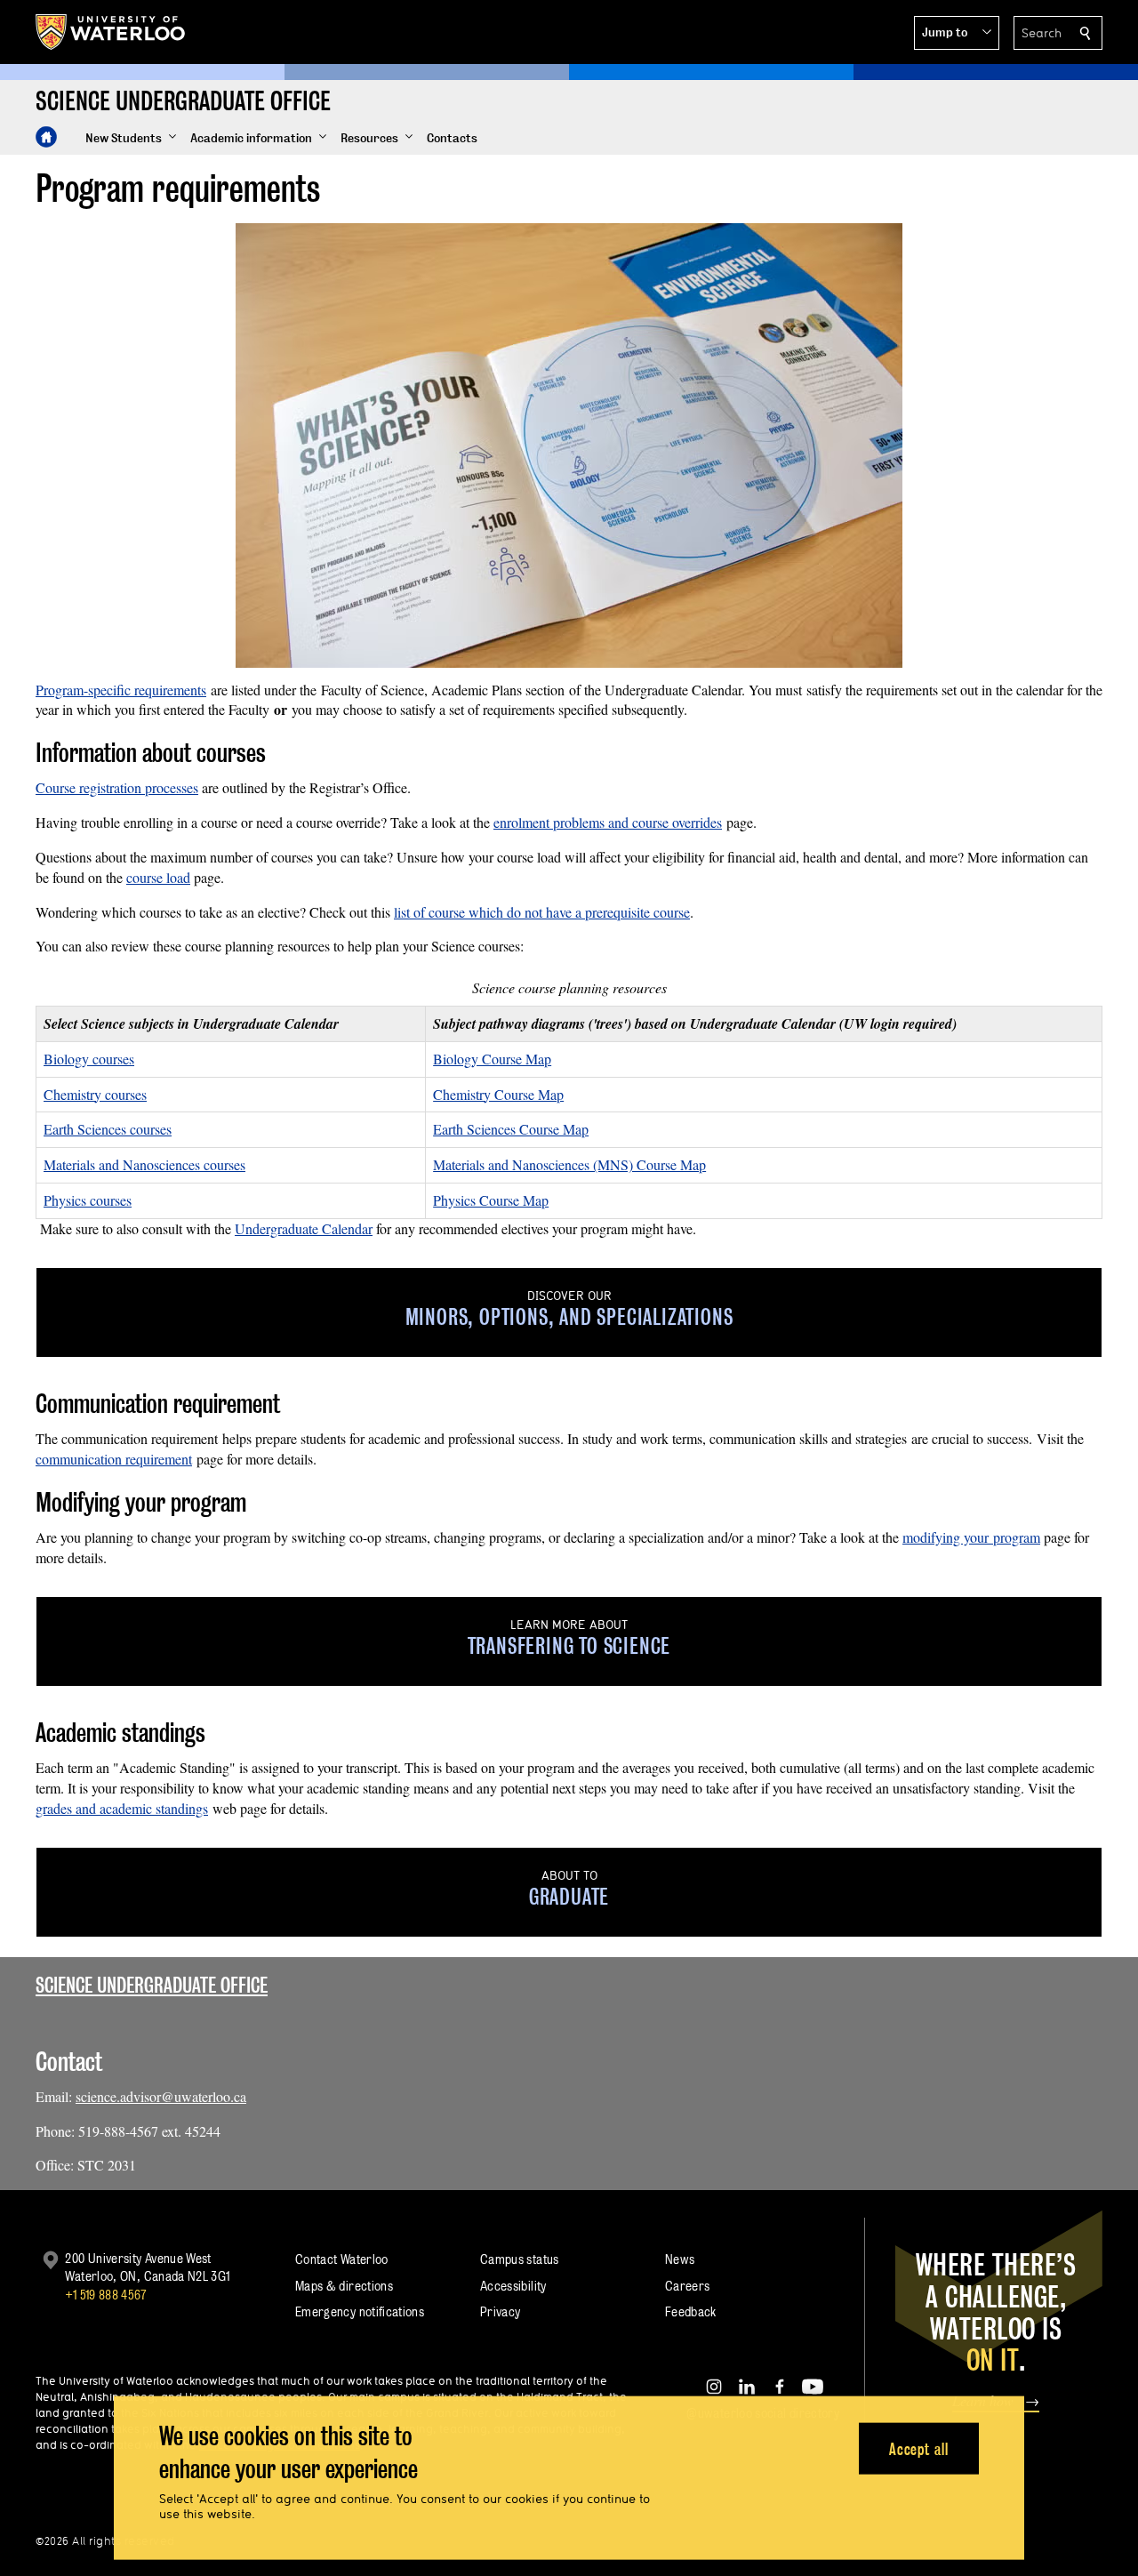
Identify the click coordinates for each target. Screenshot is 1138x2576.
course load (158, 877)
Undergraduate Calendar (304, 1228)
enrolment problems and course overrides (608, 822)
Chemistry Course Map (498, 1094)
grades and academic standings (122, 1808)
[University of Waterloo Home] (111, 32)
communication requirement (114, 1459)
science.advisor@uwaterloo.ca (161, 2096)
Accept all (919, 2448)
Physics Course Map (491, 1200)
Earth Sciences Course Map (511, 1129)
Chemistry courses (95, 1094)
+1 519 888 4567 (106, 2295)
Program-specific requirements (121, 690)
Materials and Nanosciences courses (144, 1164)
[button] (957, 33)
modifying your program (971, 1537)
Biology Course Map (492, 1059)
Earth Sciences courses (108, 1129)
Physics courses (88, 1200)
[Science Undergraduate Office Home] (46, 137)
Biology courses (89, 1059)
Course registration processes (117, 787)
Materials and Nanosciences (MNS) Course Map (569, 1164)
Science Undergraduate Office (152, 1985)
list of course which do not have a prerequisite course (542, 912)
